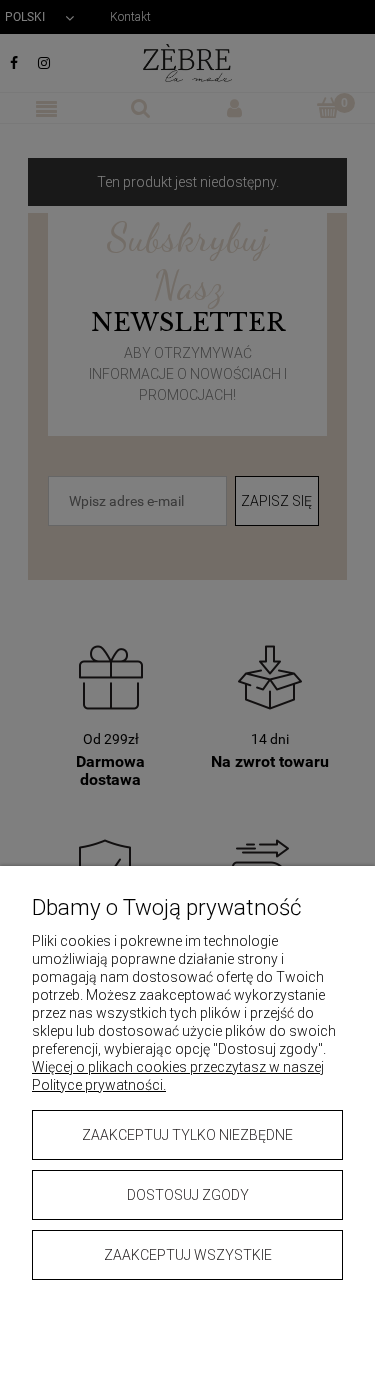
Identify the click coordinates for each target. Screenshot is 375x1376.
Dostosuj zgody (188, 1195)
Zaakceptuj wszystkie (188, 1255)
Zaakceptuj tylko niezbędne (187, 1135)
